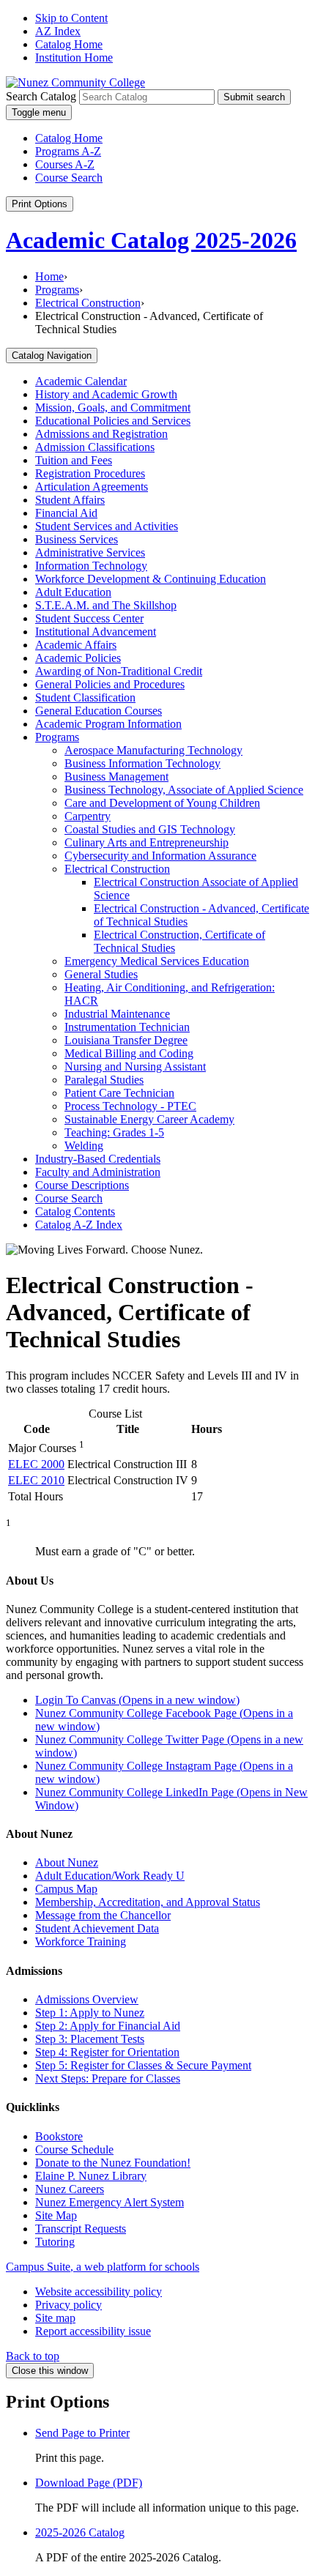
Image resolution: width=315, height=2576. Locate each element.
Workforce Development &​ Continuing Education (151, 579)
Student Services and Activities (107, 526)
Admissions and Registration (101, 434)
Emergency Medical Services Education (157, 961)
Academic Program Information (108, 724)
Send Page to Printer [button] (82, 2433)
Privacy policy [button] (68, 2305)
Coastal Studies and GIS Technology (150, 829)
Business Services (77, 539)
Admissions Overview (87, 1999)
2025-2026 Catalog (80, 2532)
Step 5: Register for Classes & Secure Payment (143, 2065)
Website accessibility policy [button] (99, 2292)
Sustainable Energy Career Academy (149, 1119)
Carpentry (88, 816)
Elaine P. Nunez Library (91, 2176)
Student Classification (85, 697)
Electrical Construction (88, 303)
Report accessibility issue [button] (93, 2331)
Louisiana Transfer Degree (126, 1040)
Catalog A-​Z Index (79, 1225)
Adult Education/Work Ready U (110, 1876)
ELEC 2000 (36, 1464)
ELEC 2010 (36, 1480)
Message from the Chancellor (103, 1915)
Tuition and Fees (74, 460)
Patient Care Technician (119, 1093)
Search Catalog (41, 96)
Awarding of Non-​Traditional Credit (119, 671)
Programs (57, 290)
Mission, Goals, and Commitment (113, 407)
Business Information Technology (142, 763)
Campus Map (66, 1889)
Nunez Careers (70, 2189)
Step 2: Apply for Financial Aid (108, 2026)
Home (49, 276)
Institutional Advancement (96, 632)
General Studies (101, 974)
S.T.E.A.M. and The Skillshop (106, 605)
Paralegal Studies (104, 1080)
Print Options (40, 204)
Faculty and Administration (98, 1172)
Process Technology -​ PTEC (130, 1106)
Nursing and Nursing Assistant (135, 1066)
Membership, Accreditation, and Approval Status (148, 1902)
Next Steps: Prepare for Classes (108, 2078)
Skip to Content (71, 18)
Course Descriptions (82, 1185)
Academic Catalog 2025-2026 (151, 240)
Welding (84, 1146)
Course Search (69, 178)
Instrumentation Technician (127, 1027)
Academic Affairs (76, 645)
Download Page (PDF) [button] (89, 2483)
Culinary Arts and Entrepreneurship (147, 842)
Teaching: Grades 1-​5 (114, 1132)
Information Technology (91, 566)
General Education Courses (99, 711)
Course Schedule (74, 2149)
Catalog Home (69, 44)
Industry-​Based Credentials (98, 1159)
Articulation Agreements (92, 487)
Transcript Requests (81, 2229)
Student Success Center (89, 618)
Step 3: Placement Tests (90, 2039)
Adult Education (73, 592)
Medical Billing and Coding (129, 1053)
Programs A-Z (68, 151)
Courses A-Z (65, 164)
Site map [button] (55, 2318)
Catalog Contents (75, 1211)
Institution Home (74, 57)
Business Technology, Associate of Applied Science (184, 790)
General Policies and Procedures (110, 684)
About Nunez (67, 1862)
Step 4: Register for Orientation (107, 2052)
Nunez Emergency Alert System (110, 2202)
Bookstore (59, 2136)
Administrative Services (90, 552)
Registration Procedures (90, 473)
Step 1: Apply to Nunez (90, 2013)
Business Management (116, 777)
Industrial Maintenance (117, 1014)
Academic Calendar (81, 381)
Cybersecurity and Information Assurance (160, 856)
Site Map (56, 2215)
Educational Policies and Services (113, 421)
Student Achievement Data (97, 1928)
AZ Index (58, 31)
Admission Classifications (95, 447)
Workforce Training (81, 1942)
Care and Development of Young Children (162, 803)
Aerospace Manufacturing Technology (153, 750)
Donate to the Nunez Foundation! (113, 2163)
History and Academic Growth (106, 394)
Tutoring (55, 2242)
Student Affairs (70, 500)
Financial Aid (66, 513)
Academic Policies (78, 658)
